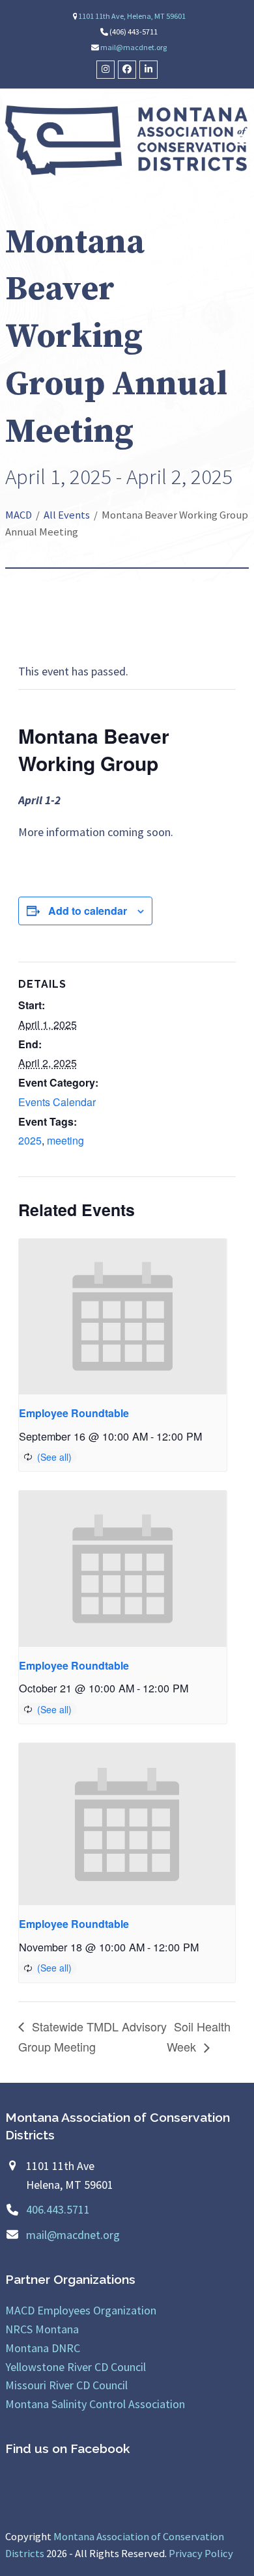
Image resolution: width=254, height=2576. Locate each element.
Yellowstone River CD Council (76, 2367)
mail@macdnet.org (134, 47)
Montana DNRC (43, 2348)
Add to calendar (88, 911)
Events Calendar (57, 1102)
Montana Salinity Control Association (95, 2404)
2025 (30, 1140)
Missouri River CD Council (66, 2385)
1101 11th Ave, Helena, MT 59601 (132, 16)
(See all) (54, 1457)
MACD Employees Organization (81, 2310)
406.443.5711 (58, 2209)
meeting (65, 1140)
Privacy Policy (201, 2554)
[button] (242, 140)
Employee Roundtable (74, 1413)
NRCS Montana (42, 2329)
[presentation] (123, 1317)
